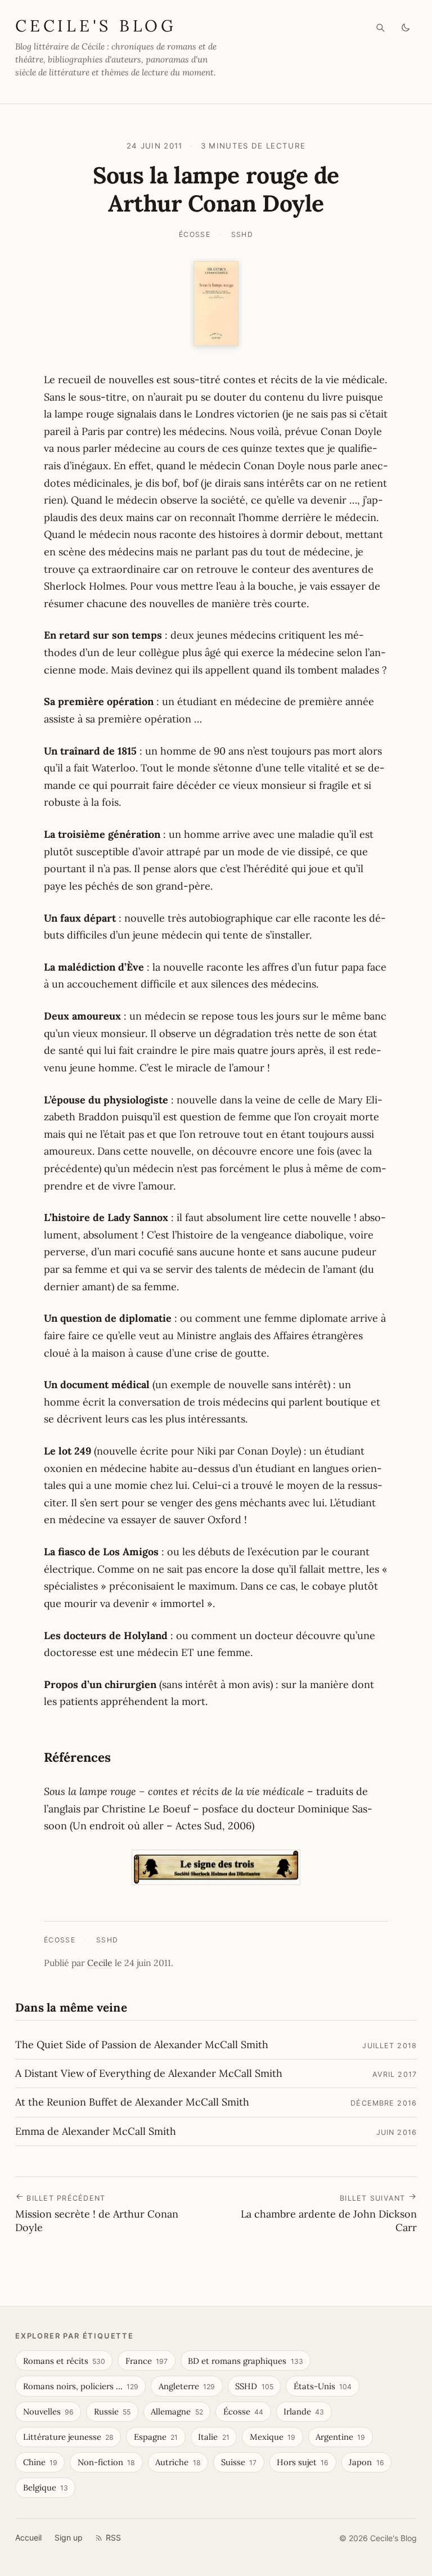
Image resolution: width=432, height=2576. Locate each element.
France (147, 2361)
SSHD (242, 234)
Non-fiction (106, 2462)
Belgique (46, 2487)
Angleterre (187, 2386)
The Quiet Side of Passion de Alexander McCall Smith (142, 2045)
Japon (366, 2462)
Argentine (340, 2437)
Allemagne (177, 2411)
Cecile (100, 1963)
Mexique (273, 2437)
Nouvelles (48, 2411)
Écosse (195, 234)
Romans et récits (64, 2361)
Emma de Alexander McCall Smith (96, 2131)
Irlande (304, 2411)
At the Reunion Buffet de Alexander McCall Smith (132, 2102)
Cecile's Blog (96, 26)
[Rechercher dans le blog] (381, 28)
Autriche (178, 2462)
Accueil (28, 2537)
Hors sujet (303, 2462)
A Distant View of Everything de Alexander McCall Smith (149, 2073)
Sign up (69, 2537)
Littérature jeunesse (68, 2437)
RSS (113, 2537)
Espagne (156, 2437)
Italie (213, 2437)
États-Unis (323, 2386)
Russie (112, 2411)
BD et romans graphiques (245, 2361)
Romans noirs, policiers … (81, 2386)
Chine (40, 2462)
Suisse (239, 2462)
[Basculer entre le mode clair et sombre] (406, 28)
